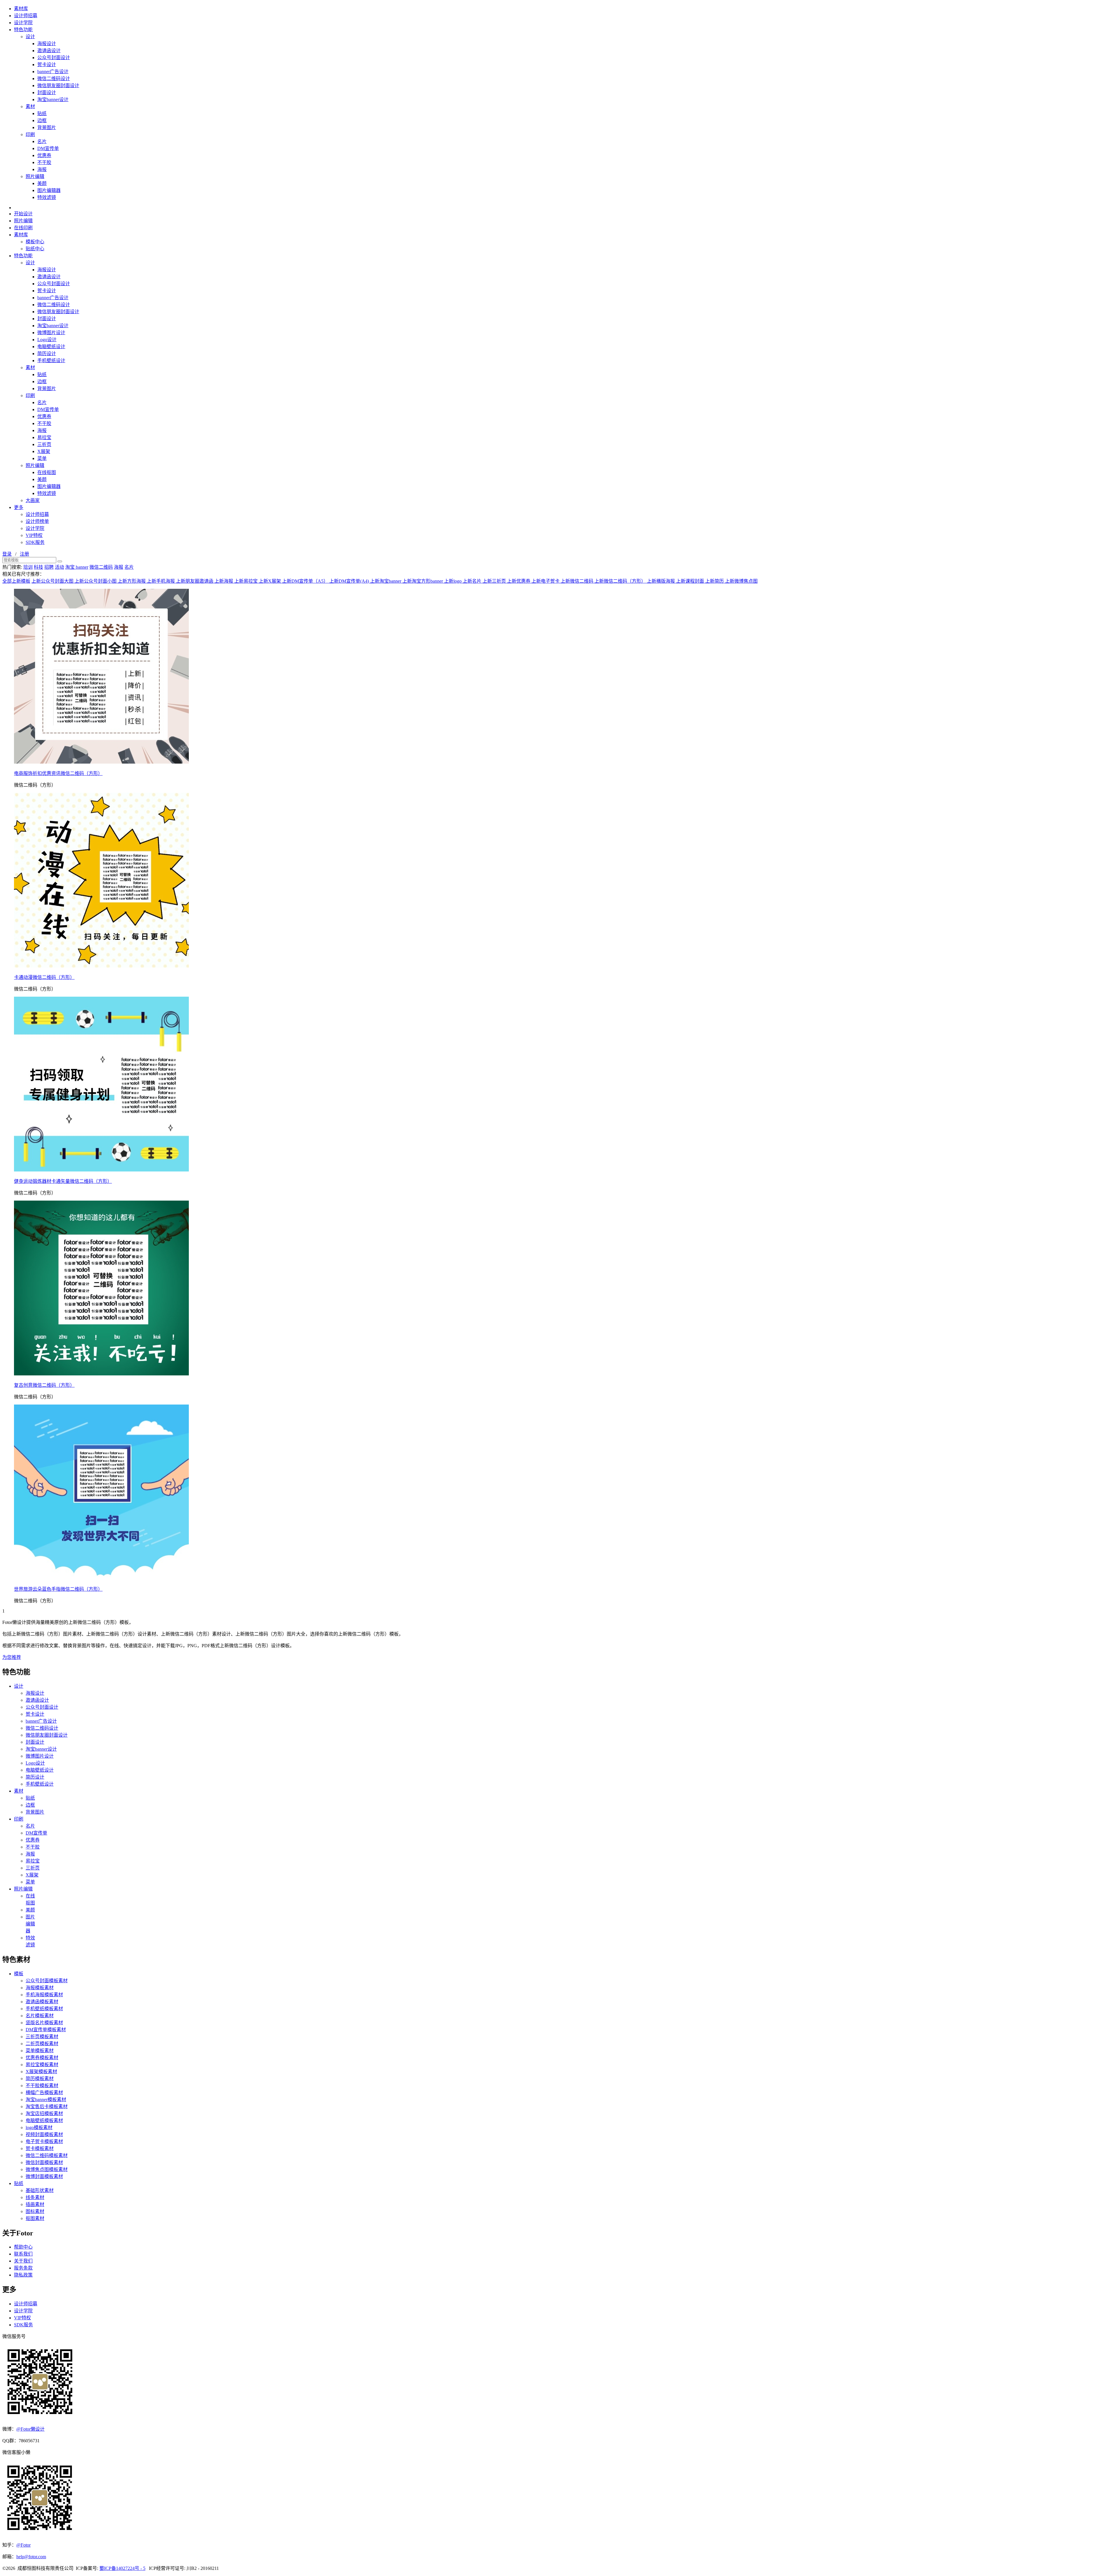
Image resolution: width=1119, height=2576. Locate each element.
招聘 (49, 567)
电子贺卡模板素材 (44, 2141)
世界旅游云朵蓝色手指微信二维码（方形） (58, 1589)
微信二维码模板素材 (47, 2155)
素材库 (21, 9)
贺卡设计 (47, 65)
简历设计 (47, 354)
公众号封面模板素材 (47, 1981)
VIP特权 (34, 535)
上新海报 (224, 581)
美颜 (42, 183)
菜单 (42, 458)
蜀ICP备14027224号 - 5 (122, 2568)
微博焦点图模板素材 (47, 2169)
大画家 (33, 500)
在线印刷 (23, 228)
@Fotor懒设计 (30, 2429)
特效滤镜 (47, 197)
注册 (24, 554)
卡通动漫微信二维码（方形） (44, 977)
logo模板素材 (39, 2127)
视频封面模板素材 (44, 2134)
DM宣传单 (48, 148)
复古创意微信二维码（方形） (44, 1385)
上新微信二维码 (578, 581)
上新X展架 (270, 581)
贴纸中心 (35, 249)
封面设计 (47, 92)
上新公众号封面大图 (53, 581)
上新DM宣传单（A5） (306, 581)
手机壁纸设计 (51, 361)
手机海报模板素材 (44, 1995)
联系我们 (23, 2254)
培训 (28, 567)
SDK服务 (35, 542)
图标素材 (35, 2211)
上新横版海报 (661, 581)
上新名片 (473, 581)
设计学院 (23, 23)
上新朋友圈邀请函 (195, 581)
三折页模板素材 (42, 2037)
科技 (38, 567)
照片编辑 (35, 176)
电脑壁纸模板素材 (44, 2120)
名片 (42, 141)
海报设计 (47, 44)
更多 (19, 507)
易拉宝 (44, 437)
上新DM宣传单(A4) (350, 581)
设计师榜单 (37, 521)
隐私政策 (23, 2275)
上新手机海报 (161, 581)
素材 (30, 106)
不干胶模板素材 (42, 2086)
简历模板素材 (40, 2079)
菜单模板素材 (40, 2051)
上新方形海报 (132, 581)
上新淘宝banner (386, 581)
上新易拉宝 (247, 581)
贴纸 (42, 113)
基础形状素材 (40, 2190)
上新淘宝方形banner (423, 581)
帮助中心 (23, 2247)
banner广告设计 (53, 72)
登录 (7, 554)
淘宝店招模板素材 (44, 2114)
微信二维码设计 (54, 79)
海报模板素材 (40, 1988)
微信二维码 (101, 567)
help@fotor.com (31, 2557)
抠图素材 (35, 2218)
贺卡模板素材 (40, 2148)
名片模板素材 (40, 2016)
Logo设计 (47, 340)
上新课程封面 (691, 581)
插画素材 (35, 2204)
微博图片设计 (51, 333)
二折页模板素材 (42, 2044)
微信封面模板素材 (44, 2162)
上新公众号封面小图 (96, 581)
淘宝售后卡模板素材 (47, 2107)
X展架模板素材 (41, 2072)
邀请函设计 (49, 51)
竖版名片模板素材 (44, 2023)
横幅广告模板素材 (44, 2093)
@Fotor (23, 2545)
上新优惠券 (519, 581)
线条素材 (35, 2197)
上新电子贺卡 (546, 581)
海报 (42, 169)
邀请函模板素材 (42, 2002)
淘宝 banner (77, 567)
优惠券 (44, 155)
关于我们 (23, 2261)
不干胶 (44, 162)
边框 (42, 120)
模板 (19, 1974)
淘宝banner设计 (53, 99)
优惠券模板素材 (42, 2058)
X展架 (44, 451)
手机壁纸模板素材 (44, 2009)
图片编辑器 (49, 190)
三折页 (44, 444)
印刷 (30, 134)
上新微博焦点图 (741, 581)
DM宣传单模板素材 (46, 2030)
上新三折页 (495, 581)
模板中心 (35, 242)
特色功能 (23, 30)
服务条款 (23, 2268)
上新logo (453, 581)
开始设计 (23, 214)
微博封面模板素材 (44, 2176)
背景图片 (47, 127)
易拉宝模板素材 (42, 2065)
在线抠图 (47, 472)
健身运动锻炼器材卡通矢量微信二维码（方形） (63, 1181)
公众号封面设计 (54, 58)
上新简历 (715, 581)
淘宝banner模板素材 (46, 2100)
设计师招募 (26, 16)
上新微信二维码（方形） (621, 581)
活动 (59, 567)
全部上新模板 (16, 581)
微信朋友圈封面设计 (58, 86)
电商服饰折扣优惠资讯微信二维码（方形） (58, 773)
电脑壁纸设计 (51, 347)
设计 (30, 37)
